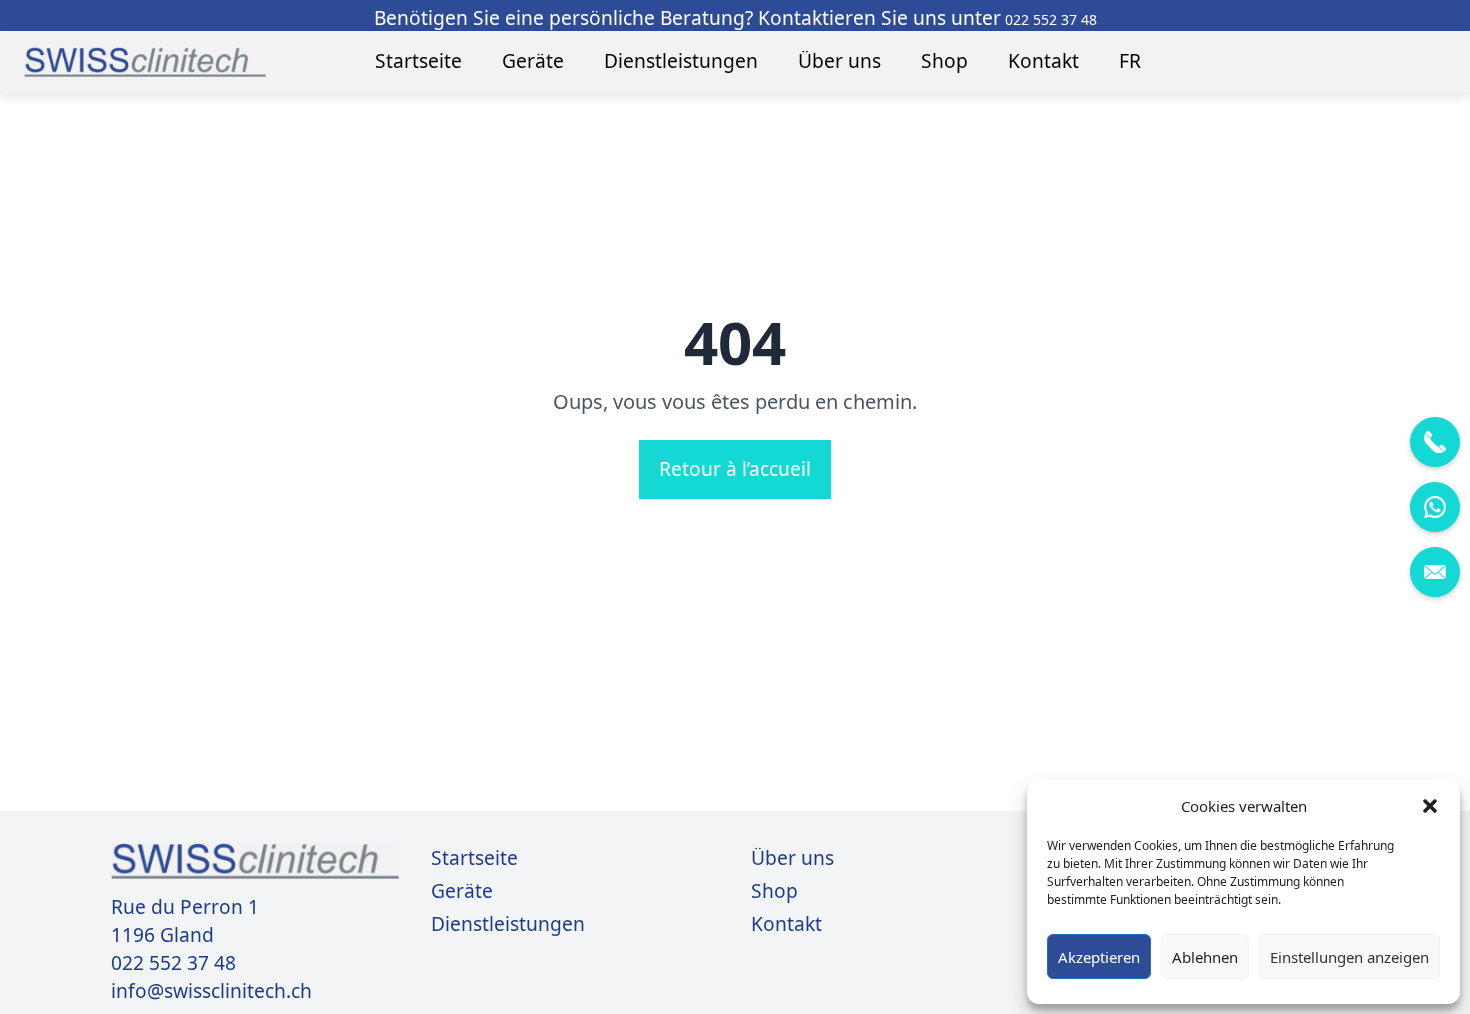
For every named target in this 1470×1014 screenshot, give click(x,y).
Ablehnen (1205, 957)
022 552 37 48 (173, 963)
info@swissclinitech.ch (211, 991)
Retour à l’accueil (735, 468)
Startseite (418, 60)
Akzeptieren (1099, 957)
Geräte (533, 60)
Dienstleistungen (681, 60)
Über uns (839, 60)
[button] (1430, 806)
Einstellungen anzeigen (1349, 957)
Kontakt (1043, 60)
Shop (944, 60)
